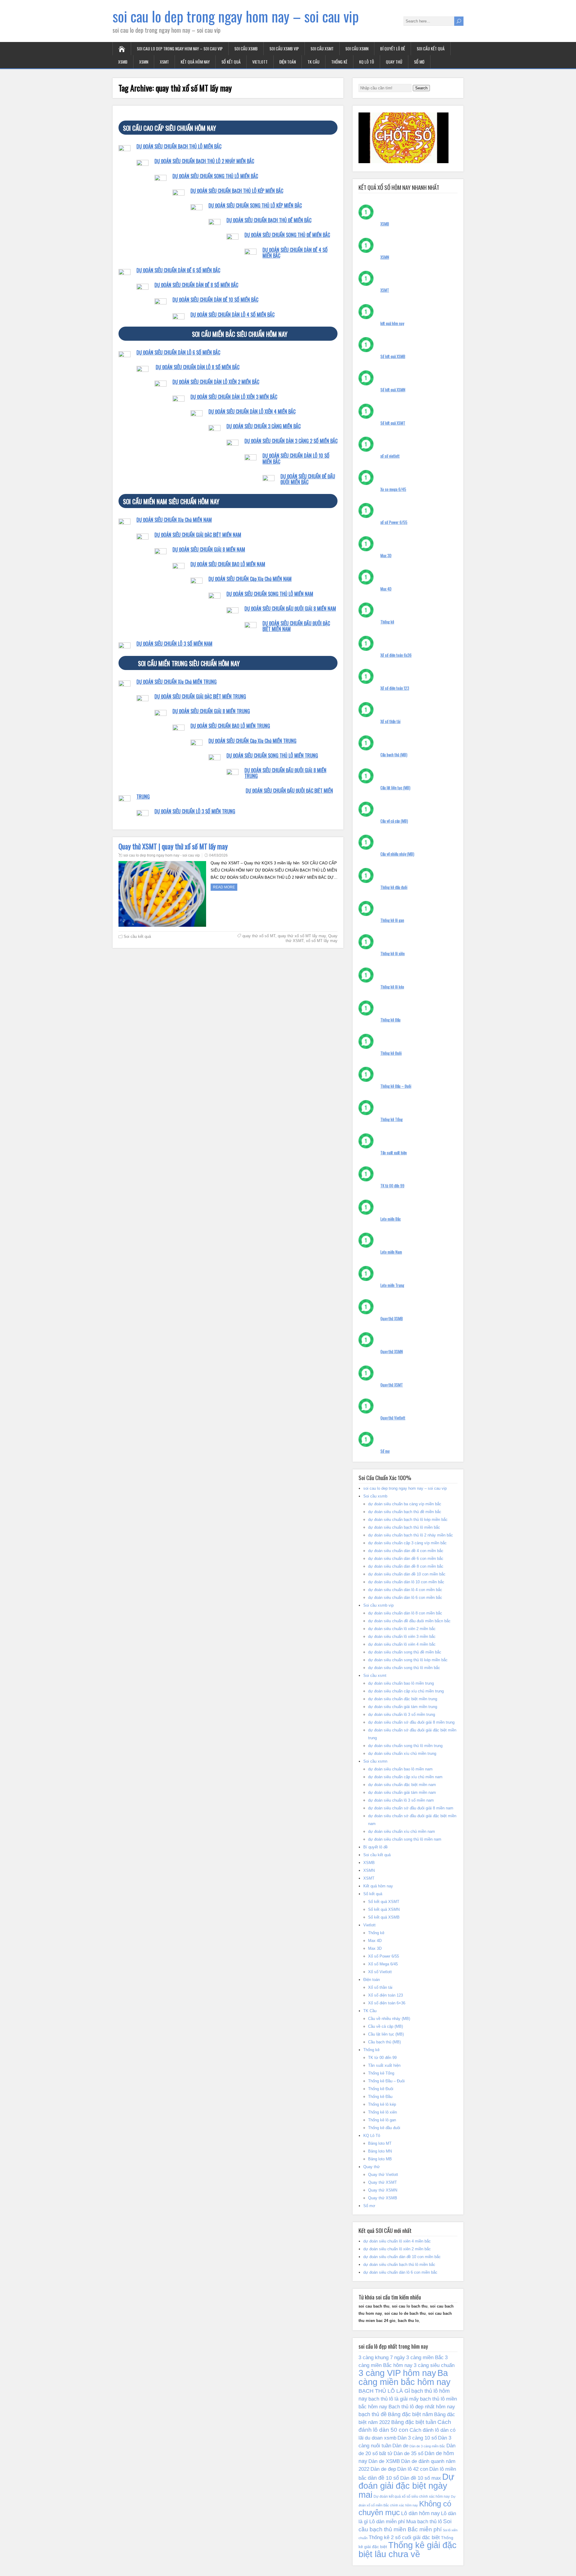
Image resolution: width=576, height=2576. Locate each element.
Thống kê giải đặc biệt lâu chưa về (408, 2550)
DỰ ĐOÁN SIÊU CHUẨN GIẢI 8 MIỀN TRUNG (211, 711)
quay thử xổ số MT (259, 936)
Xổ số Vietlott (380, 1972)
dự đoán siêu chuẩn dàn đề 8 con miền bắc (406, 1566)
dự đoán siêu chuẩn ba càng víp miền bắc (405, 1504)
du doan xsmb (381, 2438)
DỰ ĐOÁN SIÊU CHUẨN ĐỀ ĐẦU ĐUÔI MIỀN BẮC (308, 479)
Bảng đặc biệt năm (410, 2414)
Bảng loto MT (380, 2143)
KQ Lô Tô (367, 62)
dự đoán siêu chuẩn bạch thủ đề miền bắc (405, 1512)
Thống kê (339, 62)
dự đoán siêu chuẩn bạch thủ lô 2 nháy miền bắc (411, 1535)
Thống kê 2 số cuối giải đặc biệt (404, 2537)
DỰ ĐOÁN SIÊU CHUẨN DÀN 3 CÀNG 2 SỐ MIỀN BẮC (291, 441)
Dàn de (400, 2446)
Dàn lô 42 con (413, 2469)
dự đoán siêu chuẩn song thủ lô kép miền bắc (408, 1660)
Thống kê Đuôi (391, 1053)
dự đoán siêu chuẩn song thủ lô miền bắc (404, 1668)
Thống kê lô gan (392, 920)
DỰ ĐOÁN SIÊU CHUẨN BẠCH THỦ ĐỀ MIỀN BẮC (269, 220)
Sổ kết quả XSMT (393, 423)
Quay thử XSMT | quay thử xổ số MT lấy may (173, 846)
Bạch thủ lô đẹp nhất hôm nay (422, 2407)
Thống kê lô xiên (393, 953)
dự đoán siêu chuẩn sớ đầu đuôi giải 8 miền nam (411, 1808)
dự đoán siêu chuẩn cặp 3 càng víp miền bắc (407, 1543)
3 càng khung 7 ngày (382, 2357)
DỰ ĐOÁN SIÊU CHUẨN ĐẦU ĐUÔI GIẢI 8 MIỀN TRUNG (285, 773)
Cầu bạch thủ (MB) (394, 755)
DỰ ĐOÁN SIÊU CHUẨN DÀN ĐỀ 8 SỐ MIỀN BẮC (196, 285)
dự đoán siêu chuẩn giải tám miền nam (402, 1792)
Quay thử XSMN (392, 1351)
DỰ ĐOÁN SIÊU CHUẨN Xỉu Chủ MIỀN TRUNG (177, 682)
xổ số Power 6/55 (394, 522)
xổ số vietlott (390, 456)
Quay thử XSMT (392, 1385)
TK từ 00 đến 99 (392, 1186)
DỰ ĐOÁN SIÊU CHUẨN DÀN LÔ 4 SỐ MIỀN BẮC (232, 315)
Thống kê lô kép (392, 987)
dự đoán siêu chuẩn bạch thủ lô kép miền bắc (408, 1520)
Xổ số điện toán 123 (395, 688)
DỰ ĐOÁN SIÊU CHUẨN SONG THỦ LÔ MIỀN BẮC (215, 176)
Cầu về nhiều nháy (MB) (397, 854)
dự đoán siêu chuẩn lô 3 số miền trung (402, 1714)
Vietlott (260, 62)
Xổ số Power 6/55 (384, 1956)
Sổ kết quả (231, 62)
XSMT (164, 62)
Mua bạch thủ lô (424, 2521)
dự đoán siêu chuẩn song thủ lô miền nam (405, 1839)
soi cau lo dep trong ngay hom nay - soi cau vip (162, 855)
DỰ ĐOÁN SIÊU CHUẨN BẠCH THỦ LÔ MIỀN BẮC (179, 146)
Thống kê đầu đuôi (394, 887)
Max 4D (386, 589)
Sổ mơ (419, 62)
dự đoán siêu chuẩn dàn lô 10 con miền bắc (406, 1582)
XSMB (123, 62)
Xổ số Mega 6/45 (383, 1964)
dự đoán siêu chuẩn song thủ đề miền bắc (405, 1652)
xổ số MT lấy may (322, 941)
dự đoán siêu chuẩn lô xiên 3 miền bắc (402, 1637)
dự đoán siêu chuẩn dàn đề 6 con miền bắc (406, 1559)
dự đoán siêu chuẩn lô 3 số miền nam (401, 1800)
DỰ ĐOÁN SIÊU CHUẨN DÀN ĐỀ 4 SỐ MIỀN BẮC (295, 253)
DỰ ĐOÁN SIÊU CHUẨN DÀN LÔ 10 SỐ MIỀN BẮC (296, 458)
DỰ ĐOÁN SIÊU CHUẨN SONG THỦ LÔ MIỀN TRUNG (272, 755)
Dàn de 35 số (408, 2453)
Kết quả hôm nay (195, 62)
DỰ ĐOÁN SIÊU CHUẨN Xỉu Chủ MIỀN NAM (174, 520)
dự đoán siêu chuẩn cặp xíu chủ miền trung (406, 1691)
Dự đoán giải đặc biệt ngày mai (406, 2486)
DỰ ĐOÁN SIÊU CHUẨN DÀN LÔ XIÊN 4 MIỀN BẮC (252, 411)
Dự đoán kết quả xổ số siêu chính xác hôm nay (412, 2497)
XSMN (144, 62)
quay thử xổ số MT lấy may (302, 936)
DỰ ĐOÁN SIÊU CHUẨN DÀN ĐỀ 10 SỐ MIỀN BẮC (215, 300)
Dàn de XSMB (384, 2461)
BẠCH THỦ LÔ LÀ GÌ (384, 2391)
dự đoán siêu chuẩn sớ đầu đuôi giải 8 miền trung (411, 1722)
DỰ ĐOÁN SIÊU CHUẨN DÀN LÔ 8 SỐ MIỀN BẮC (198, 367)
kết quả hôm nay (392, 323)
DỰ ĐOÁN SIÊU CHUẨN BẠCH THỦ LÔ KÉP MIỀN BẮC (237, 191)
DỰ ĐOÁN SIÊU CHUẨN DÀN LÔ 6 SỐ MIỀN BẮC (178, 352)
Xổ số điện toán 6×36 (387, 2003)
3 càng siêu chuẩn (434, 2365)
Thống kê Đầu (390, 1020)
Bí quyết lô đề (393, 48)
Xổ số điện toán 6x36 (396, 655)
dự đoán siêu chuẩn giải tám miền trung (403, 1707)
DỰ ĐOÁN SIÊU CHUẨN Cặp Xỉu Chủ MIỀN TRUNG (252, 741)
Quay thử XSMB (392, 1318)
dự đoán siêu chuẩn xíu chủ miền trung (402, 1753)
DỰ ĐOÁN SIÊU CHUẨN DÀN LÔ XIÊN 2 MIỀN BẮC (216, 382)
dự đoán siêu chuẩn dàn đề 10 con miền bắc (407, 1574)
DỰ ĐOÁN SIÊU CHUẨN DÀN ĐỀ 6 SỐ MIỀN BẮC (178, 270)
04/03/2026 (218, 855)
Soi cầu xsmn (357, 48)
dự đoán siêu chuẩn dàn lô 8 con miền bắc (405, 1613)
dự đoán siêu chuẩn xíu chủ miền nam (402, 1831)
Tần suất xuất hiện (394, 1153)
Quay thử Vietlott (393, 1418)
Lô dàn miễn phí (387, 2521)
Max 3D (386, 555)
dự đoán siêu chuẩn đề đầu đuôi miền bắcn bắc (409, 1621)
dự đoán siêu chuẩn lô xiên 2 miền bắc (402, 1629)
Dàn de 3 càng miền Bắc (427, 2446)
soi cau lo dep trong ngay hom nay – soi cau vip (236, 16)
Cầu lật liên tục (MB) (395, 788)
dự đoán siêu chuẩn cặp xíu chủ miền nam (405, 1777)
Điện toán (288, 62)
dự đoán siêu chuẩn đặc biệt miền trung (403, 1699)
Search (421, 88)
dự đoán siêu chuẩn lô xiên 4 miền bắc (402, 1644)
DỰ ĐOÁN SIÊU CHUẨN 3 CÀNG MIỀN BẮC (264, 426)
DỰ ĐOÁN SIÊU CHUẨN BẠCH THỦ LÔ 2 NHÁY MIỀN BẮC (204, 161)
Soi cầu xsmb (246, 48)
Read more (224, 887)
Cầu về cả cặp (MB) (394, 821)
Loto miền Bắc (391, 1219)
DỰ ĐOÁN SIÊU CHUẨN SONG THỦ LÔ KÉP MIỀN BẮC (255, 205)
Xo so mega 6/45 (393, 489)
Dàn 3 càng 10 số (417, 2438)
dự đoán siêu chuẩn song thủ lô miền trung (405, 1746)
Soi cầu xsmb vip (284, 48)
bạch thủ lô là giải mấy (394, 2399)
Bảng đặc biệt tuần (414, 2422)
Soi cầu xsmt (322, 48)
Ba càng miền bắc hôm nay (405, 2377)
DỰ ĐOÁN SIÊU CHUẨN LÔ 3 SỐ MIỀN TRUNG (195, 811)
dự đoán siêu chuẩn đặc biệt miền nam (402, 1785)
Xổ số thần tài (390, 721)
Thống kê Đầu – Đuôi (396, 1086)
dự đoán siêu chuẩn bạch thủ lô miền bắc (404, 1527)
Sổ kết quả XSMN (393, 390)
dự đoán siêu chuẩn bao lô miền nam (400, 1769)
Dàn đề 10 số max (421, 2478)
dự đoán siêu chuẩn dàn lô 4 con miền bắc (405, 1590)
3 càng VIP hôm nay (397, 2373)
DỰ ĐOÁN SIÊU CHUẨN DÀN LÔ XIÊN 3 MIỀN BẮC (234, 397)
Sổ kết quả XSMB (393, 356)
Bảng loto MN (380, 2151)
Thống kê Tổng (391, 1119)
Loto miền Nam (391, 1252)
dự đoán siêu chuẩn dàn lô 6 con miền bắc (405, 1598)
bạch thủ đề (373, 2414)
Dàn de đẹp (383, 2469)
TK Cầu (313, 62)
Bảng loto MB (380, 2159)
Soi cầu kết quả (431, 48)
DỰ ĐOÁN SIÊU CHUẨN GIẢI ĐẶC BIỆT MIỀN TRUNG (200, 696)
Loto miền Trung (392, 1285)
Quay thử (394, 62)
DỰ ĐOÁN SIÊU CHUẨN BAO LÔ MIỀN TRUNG (230, 726)
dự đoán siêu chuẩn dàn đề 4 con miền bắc (406, 1551)
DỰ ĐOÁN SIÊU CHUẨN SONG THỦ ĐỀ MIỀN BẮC (287, 235)
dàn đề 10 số (383, 2478)
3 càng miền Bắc (425, 2357)
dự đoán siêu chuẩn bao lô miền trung (401, 1683)
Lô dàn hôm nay (420, 2513)
